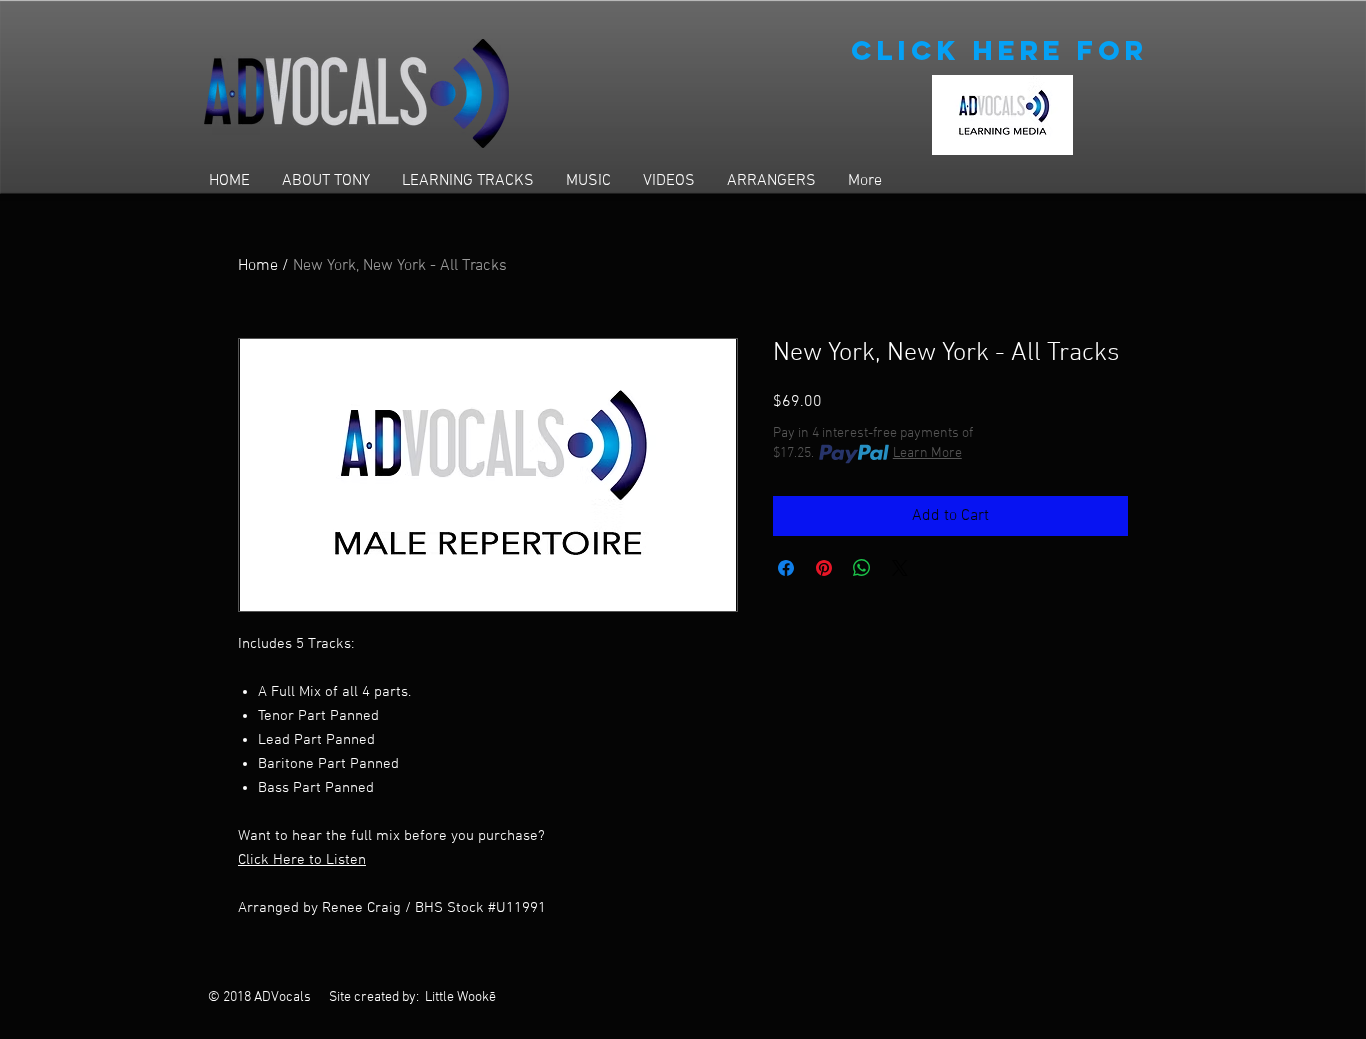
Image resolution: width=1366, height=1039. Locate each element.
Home (258, 266)
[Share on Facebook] (786, 568)
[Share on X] (900, 568)
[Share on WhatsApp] (862, 568)
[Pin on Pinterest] (824, 568)
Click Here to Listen (302, 860)
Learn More (927, 453)
